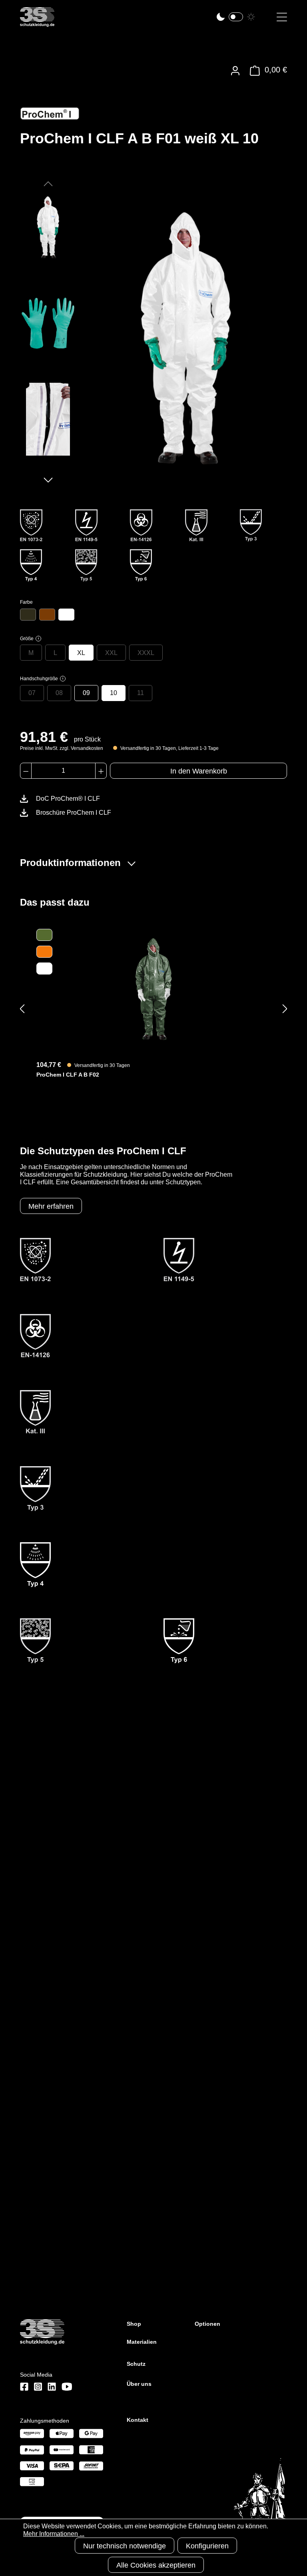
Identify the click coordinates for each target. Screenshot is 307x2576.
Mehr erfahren (51, 1206)
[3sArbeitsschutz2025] (37, 23)
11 (141, 693)
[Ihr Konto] (235, 71)
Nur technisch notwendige (125, 2546)
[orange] (47, 615)
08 (59, 693)
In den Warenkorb (199, 771)
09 (86, 693)
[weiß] (66, 615)
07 (32, 693)
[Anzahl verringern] (26, 771)
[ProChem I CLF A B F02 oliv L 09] (153, 989)
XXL (111, 653)
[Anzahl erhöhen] (101, 771)
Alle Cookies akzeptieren (156, 2565)
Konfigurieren (207, 2546)
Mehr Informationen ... (54, 2534)
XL (81, 653)
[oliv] (28, 615)
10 (114, 693)
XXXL (146, 653)
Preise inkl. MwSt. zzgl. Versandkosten (62, 748)
